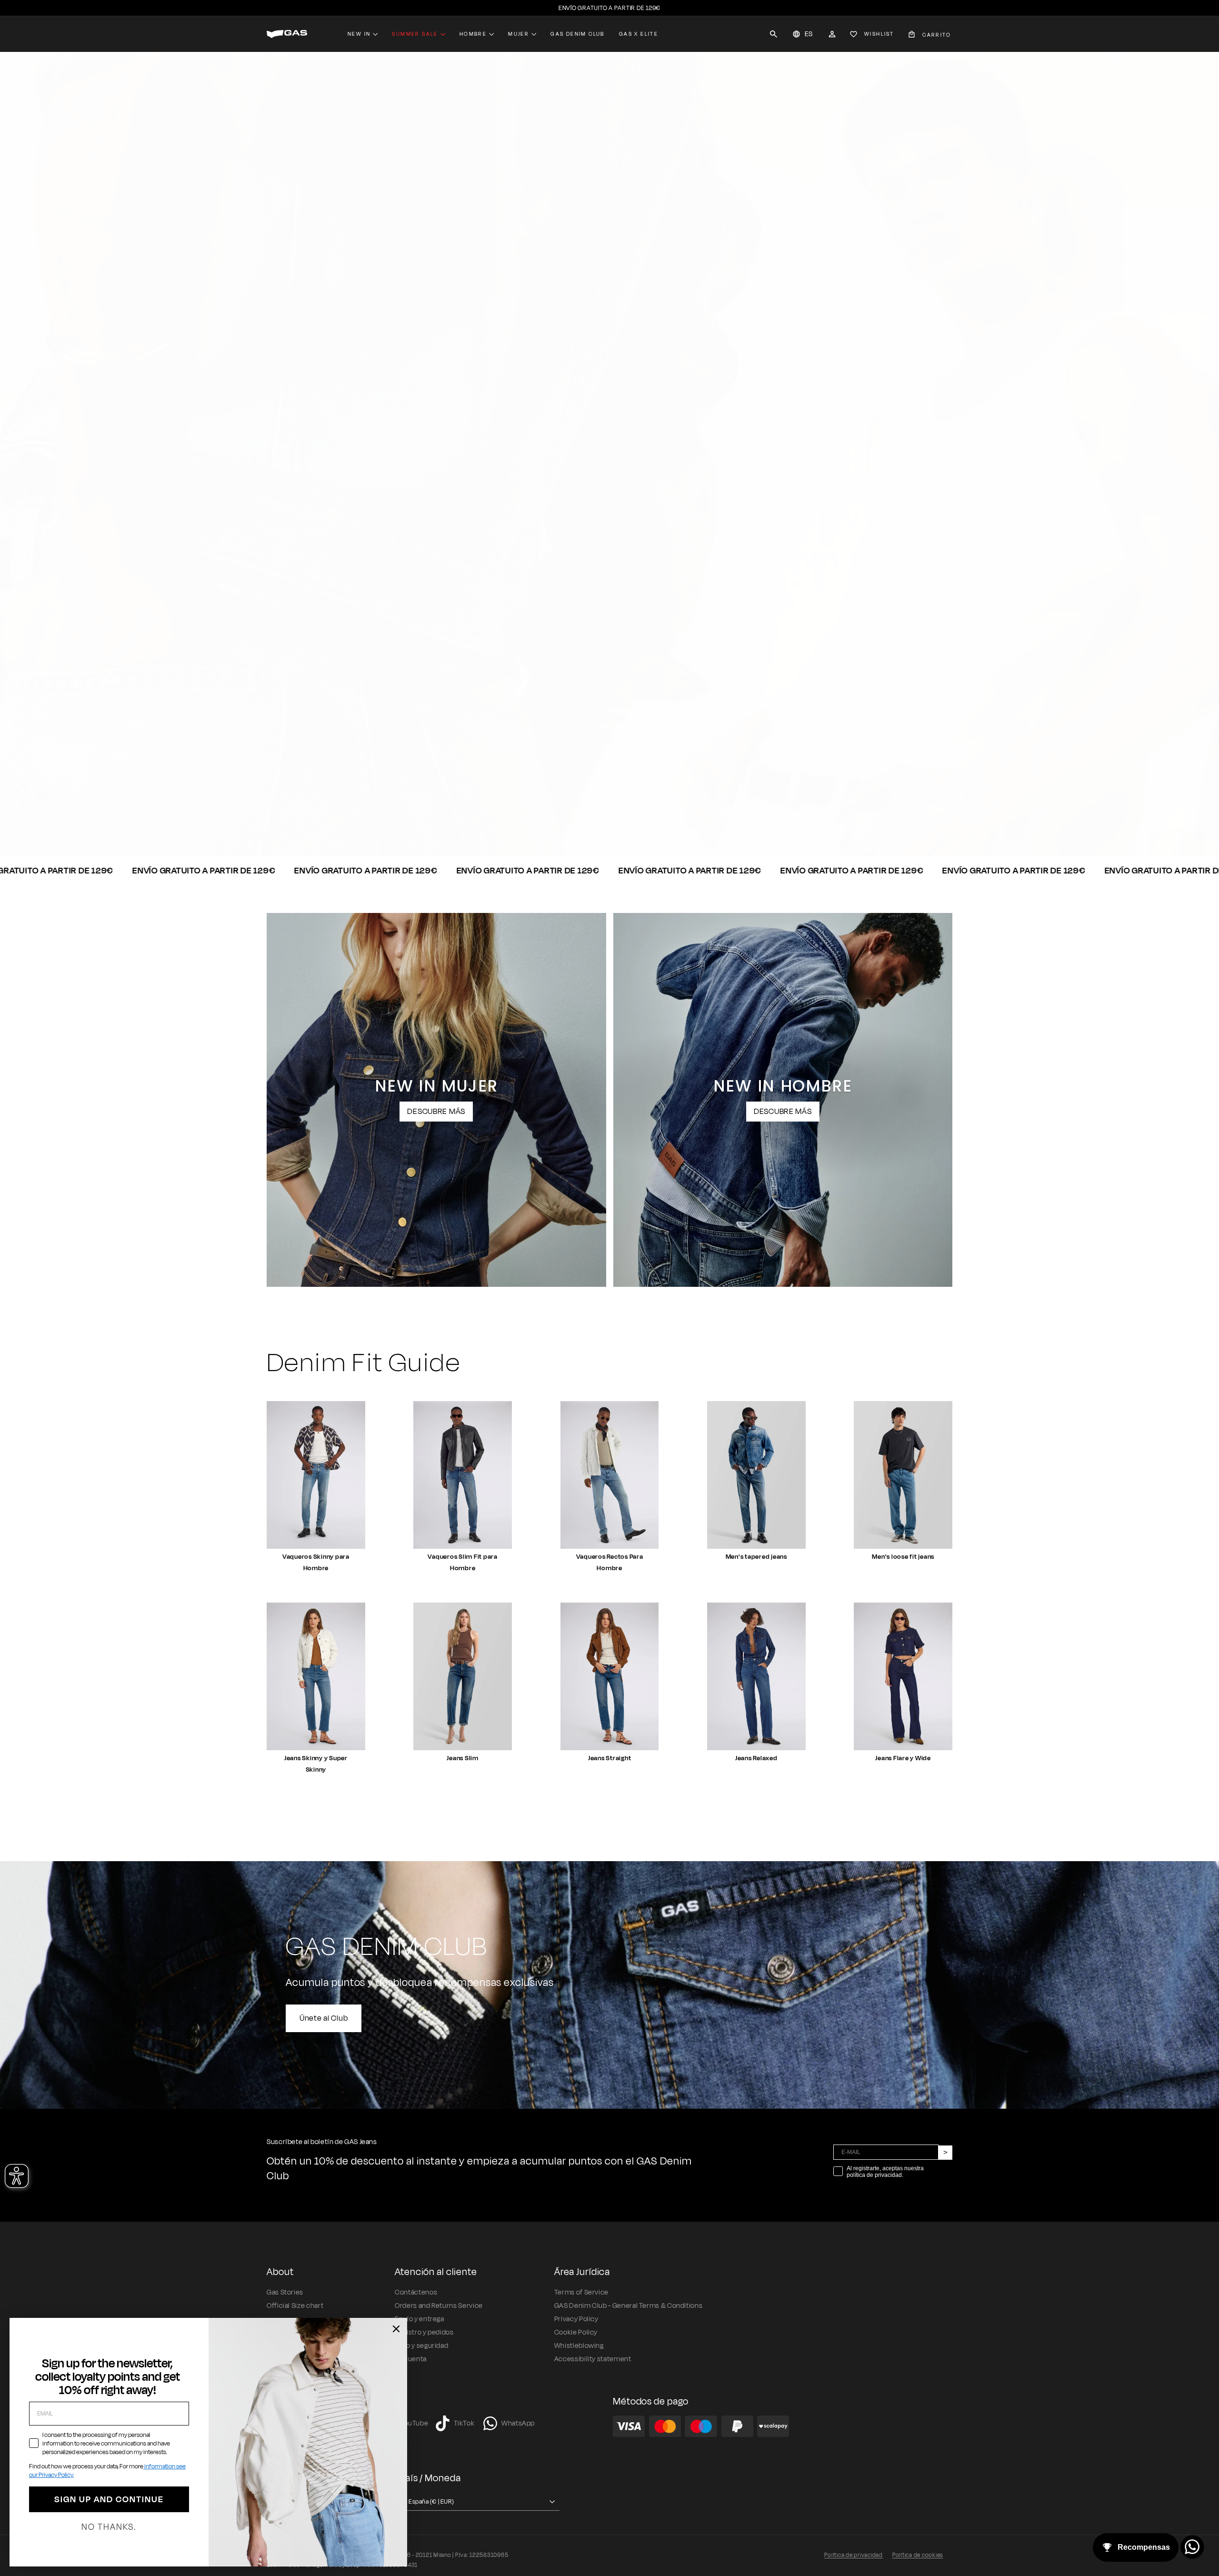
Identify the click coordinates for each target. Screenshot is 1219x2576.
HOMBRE (296, 822)
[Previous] (1162, 843)
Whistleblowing (579, 2346)
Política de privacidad (854, 2555)
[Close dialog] (396, 2329)
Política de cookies (918, 2555)
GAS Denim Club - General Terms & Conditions (629, 2306)
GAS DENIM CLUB (578, 34)
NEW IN (359, 34)
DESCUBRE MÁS (436, 1112)
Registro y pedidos (424, 2332)
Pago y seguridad (421, 2346)
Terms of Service (581, 2292)
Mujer (519, 34)
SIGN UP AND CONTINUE (109, 2499)
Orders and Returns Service (439, 2306)
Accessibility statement (593, 2359)
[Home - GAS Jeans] (287, 34)
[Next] (1191, 843)
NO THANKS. (109, 2527)
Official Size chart (295, 2306)
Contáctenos (416, 2292)
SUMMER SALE (415, 34)
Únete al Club (324, 2018)
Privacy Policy (576, 2319)
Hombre (473, 34)
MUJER (358, 822)
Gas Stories (285, 2292)
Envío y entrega (420, 2319)
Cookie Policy (576, 2332)
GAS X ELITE (639, 34)
